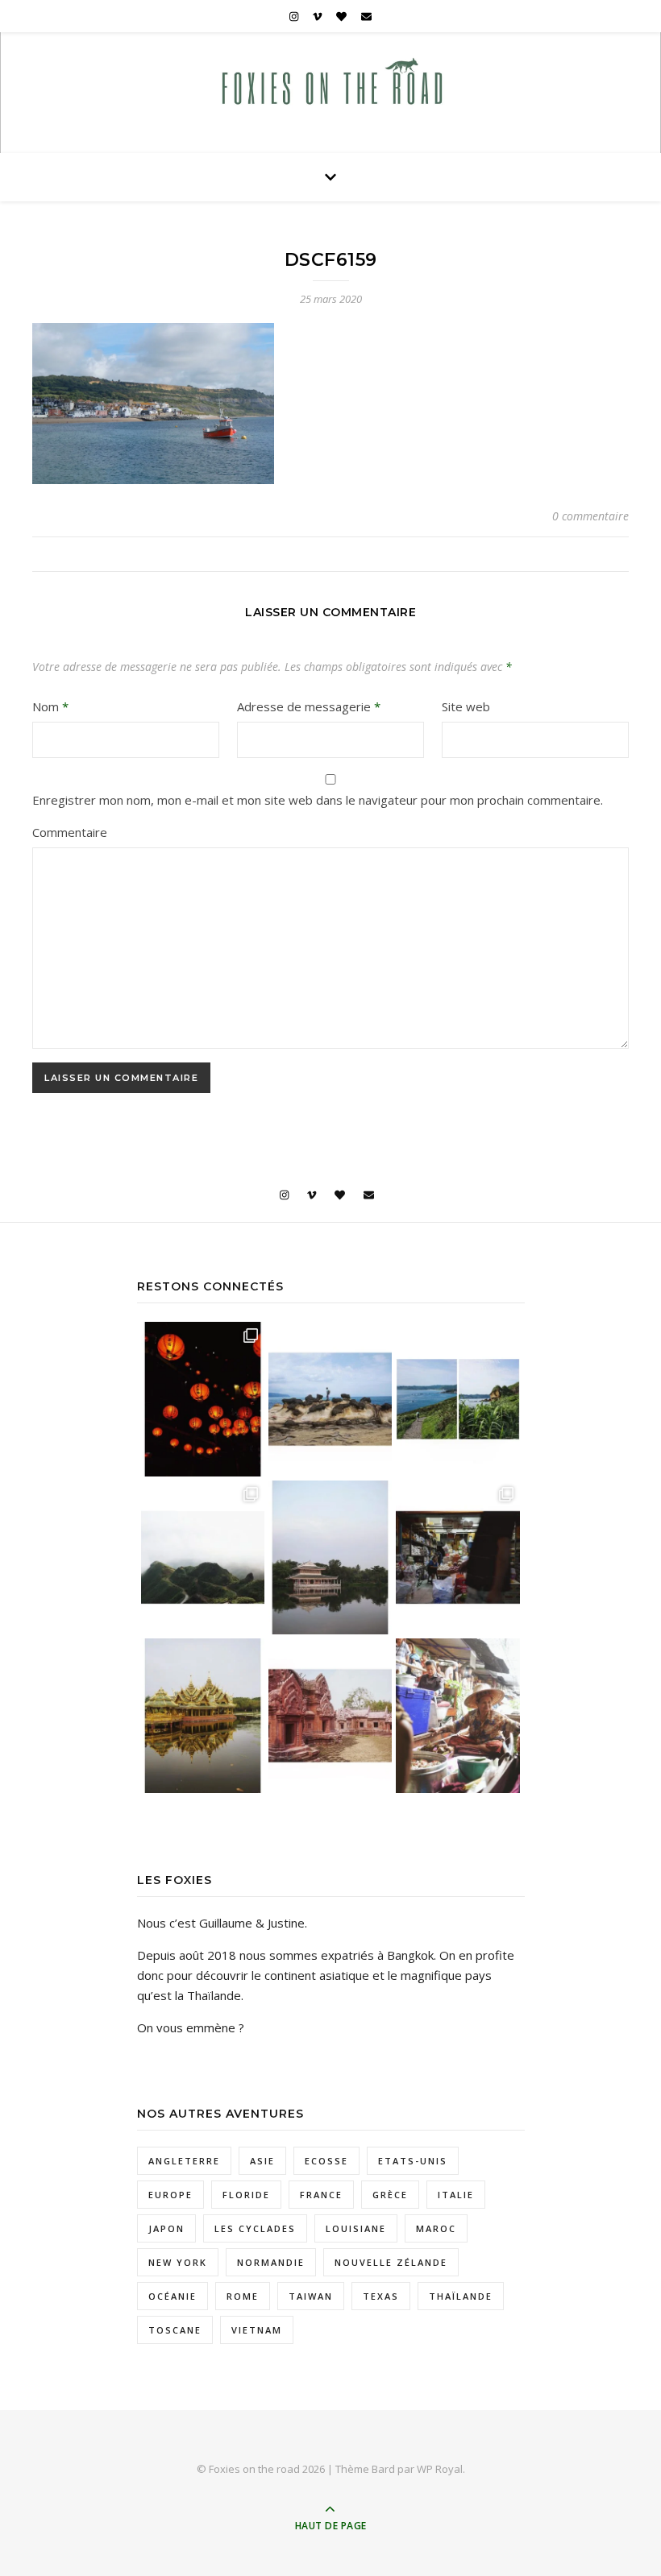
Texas (381, 2296)
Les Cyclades (255, 2228)
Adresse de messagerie (309, 706)
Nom (50, 706)
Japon (166, 2228)
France (321, 2195)
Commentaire (70, 832)
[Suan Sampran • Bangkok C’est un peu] (330, 1557)
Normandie (271, 2262)
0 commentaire (590, 516)
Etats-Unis (413, 2161)
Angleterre (184, 2161)
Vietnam (257, 2330)
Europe (170, 2195)
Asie (262, 2161)
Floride (246, 2195)
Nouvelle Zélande (391, 2262)
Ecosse (326, 2161)
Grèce (390, 2195)
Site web (466, 706)
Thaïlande (461, 2296)
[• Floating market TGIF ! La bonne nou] (457, 1715)
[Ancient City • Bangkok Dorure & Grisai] (203, 1715)
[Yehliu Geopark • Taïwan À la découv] (330, 1399)
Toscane (175, 2330)
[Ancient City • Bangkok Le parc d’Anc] (330, 1715)
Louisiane (356, 2228)
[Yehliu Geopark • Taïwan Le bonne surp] (457, 1399)
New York (178, 2262)
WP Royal (440, 2469)
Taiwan (311, 2296)
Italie (456, 2195)
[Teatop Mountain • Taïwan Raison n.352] (203, 1557)
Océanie (173, 2296)
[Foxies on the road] (330, 86)
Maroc (436, 2228)
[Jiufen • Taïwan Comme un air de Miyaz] (203, 1399)
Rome (243, 2296)
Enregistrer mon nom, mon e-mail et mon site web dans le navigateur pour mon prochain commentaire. (318, 800)
